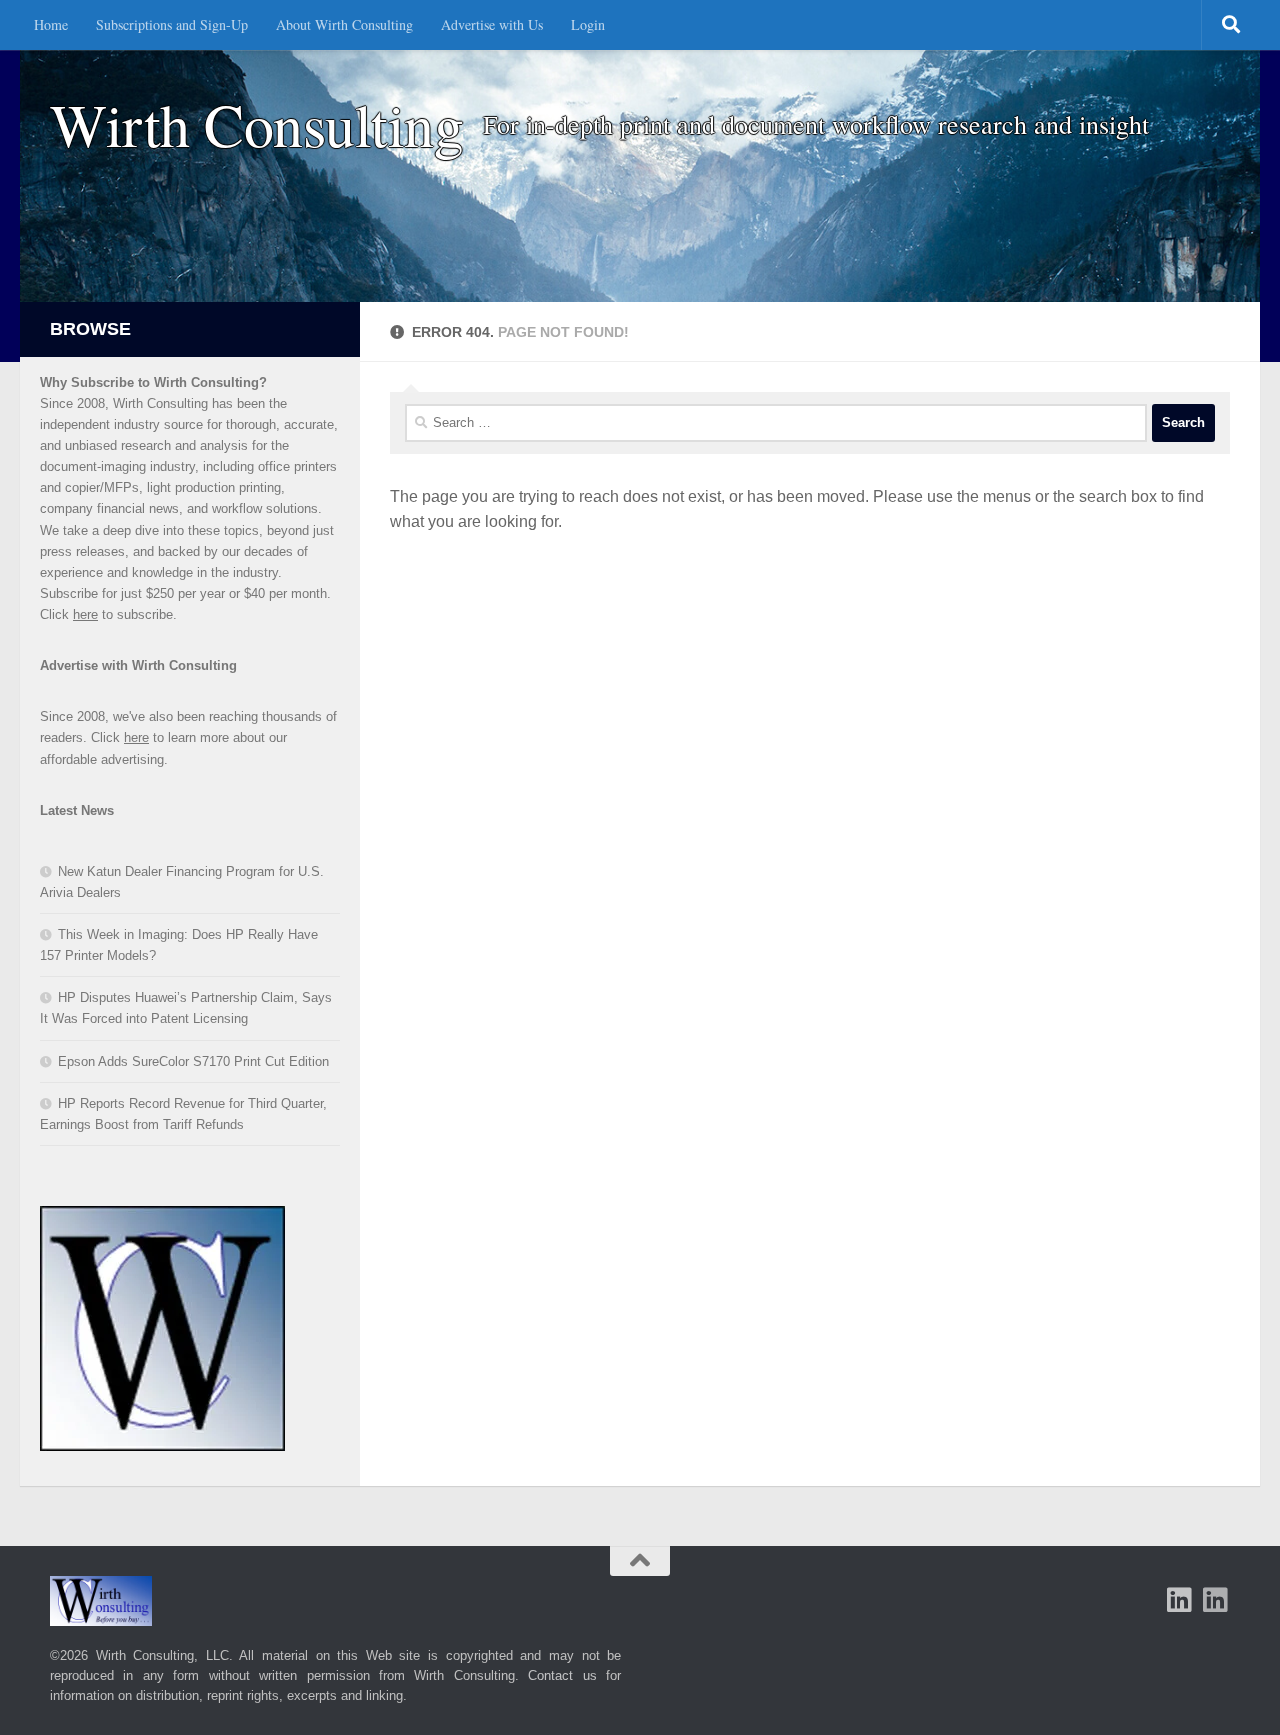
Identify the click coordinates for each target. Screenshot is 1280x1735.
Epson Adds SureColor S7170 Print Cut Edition (193, 1061)
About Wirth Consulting (344, 24)
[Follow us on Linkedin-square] (1180, 1600)
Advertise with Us (492, 24)
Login (588, 24)
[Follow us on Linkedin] (1216, 1600)
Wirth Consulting (256, 124)
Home (51, 24)
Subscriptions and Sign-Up (172, 24)
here (85, 614)
